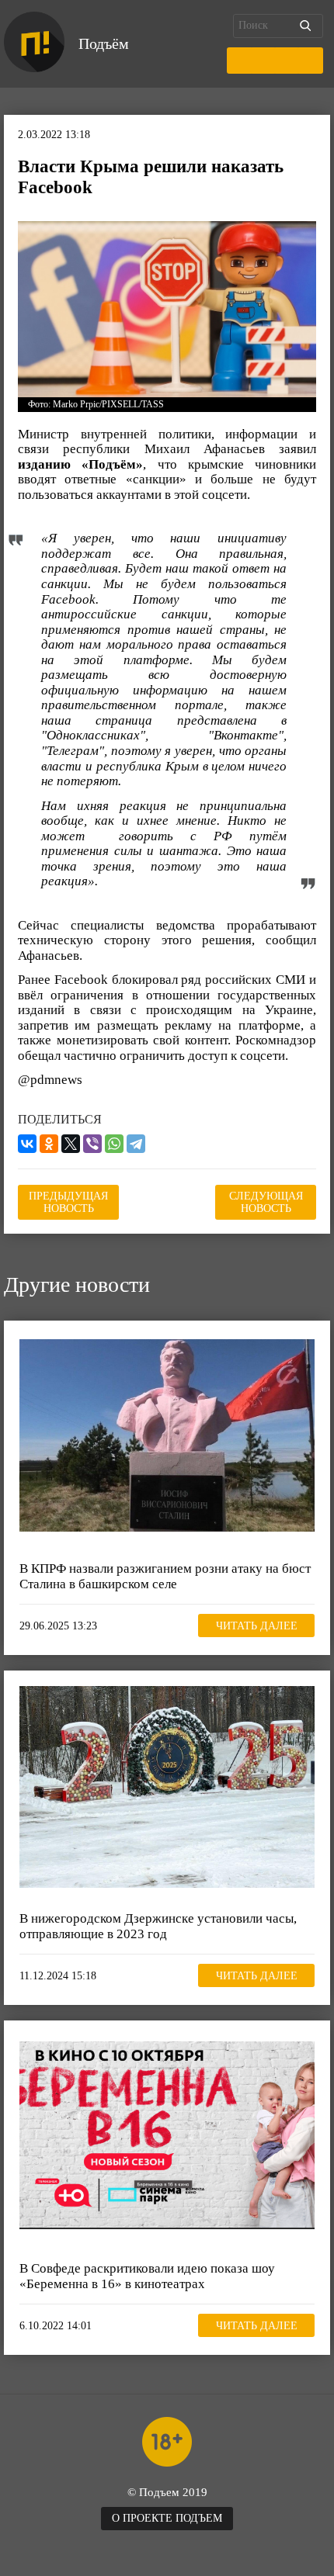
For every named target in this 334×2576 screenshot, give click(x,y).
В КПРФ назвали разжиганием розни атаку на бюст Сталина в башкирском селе (165, 1576)
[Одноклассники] (49, 1144)
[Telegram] (136, 1144)
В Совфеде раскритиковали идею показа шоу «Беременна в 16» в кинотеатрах (147, 2276)
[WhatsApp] (114, 1144)
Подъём (104, 43)
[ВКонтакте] (27, 1144)
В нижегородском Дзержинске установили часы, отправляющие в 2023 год (158, 1926)
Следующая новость (266, 1202)
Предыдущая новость (68, 1202)
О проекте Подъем (167, 2518)
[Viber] (92, 1144)
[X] (71, 1144)
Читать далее (257, 1626)
